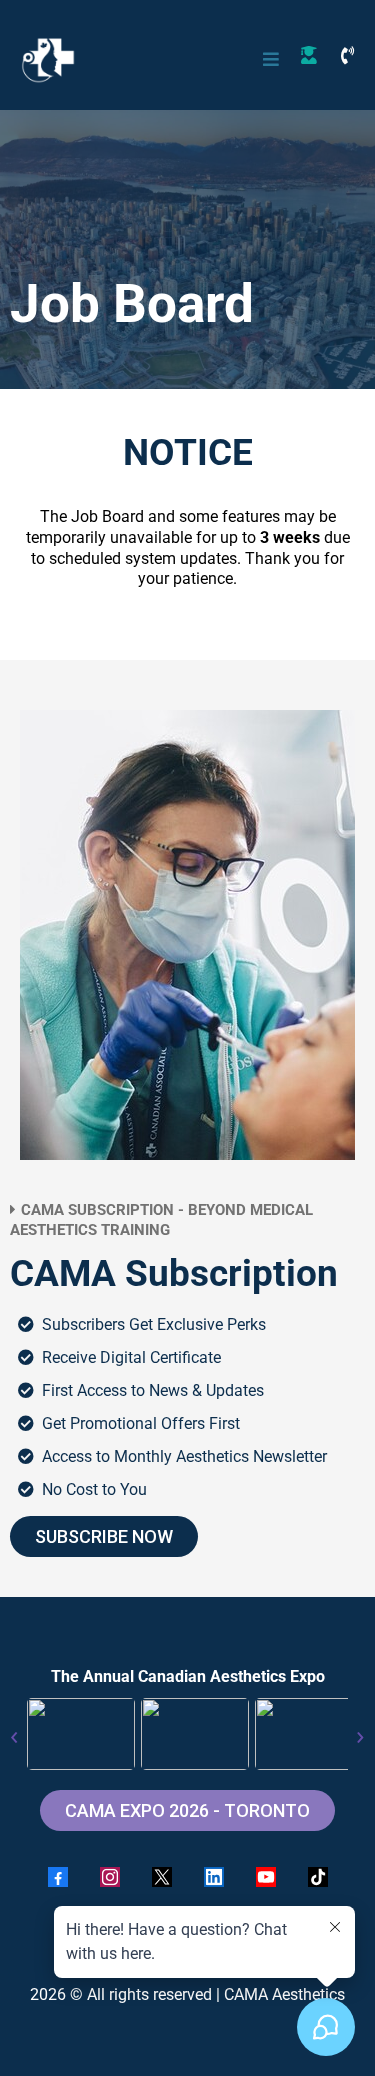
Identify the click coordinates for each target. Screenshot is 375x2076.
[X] (162, 1877)
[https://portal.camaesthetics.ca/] (314, 53)
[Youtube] (266, 1877)
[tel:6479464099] (353, 53)
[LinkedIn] (214, 1877)
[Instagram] (110, 1877)
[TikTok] (318, 1877)
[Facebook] (58, 1877)
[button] (268, 59)
